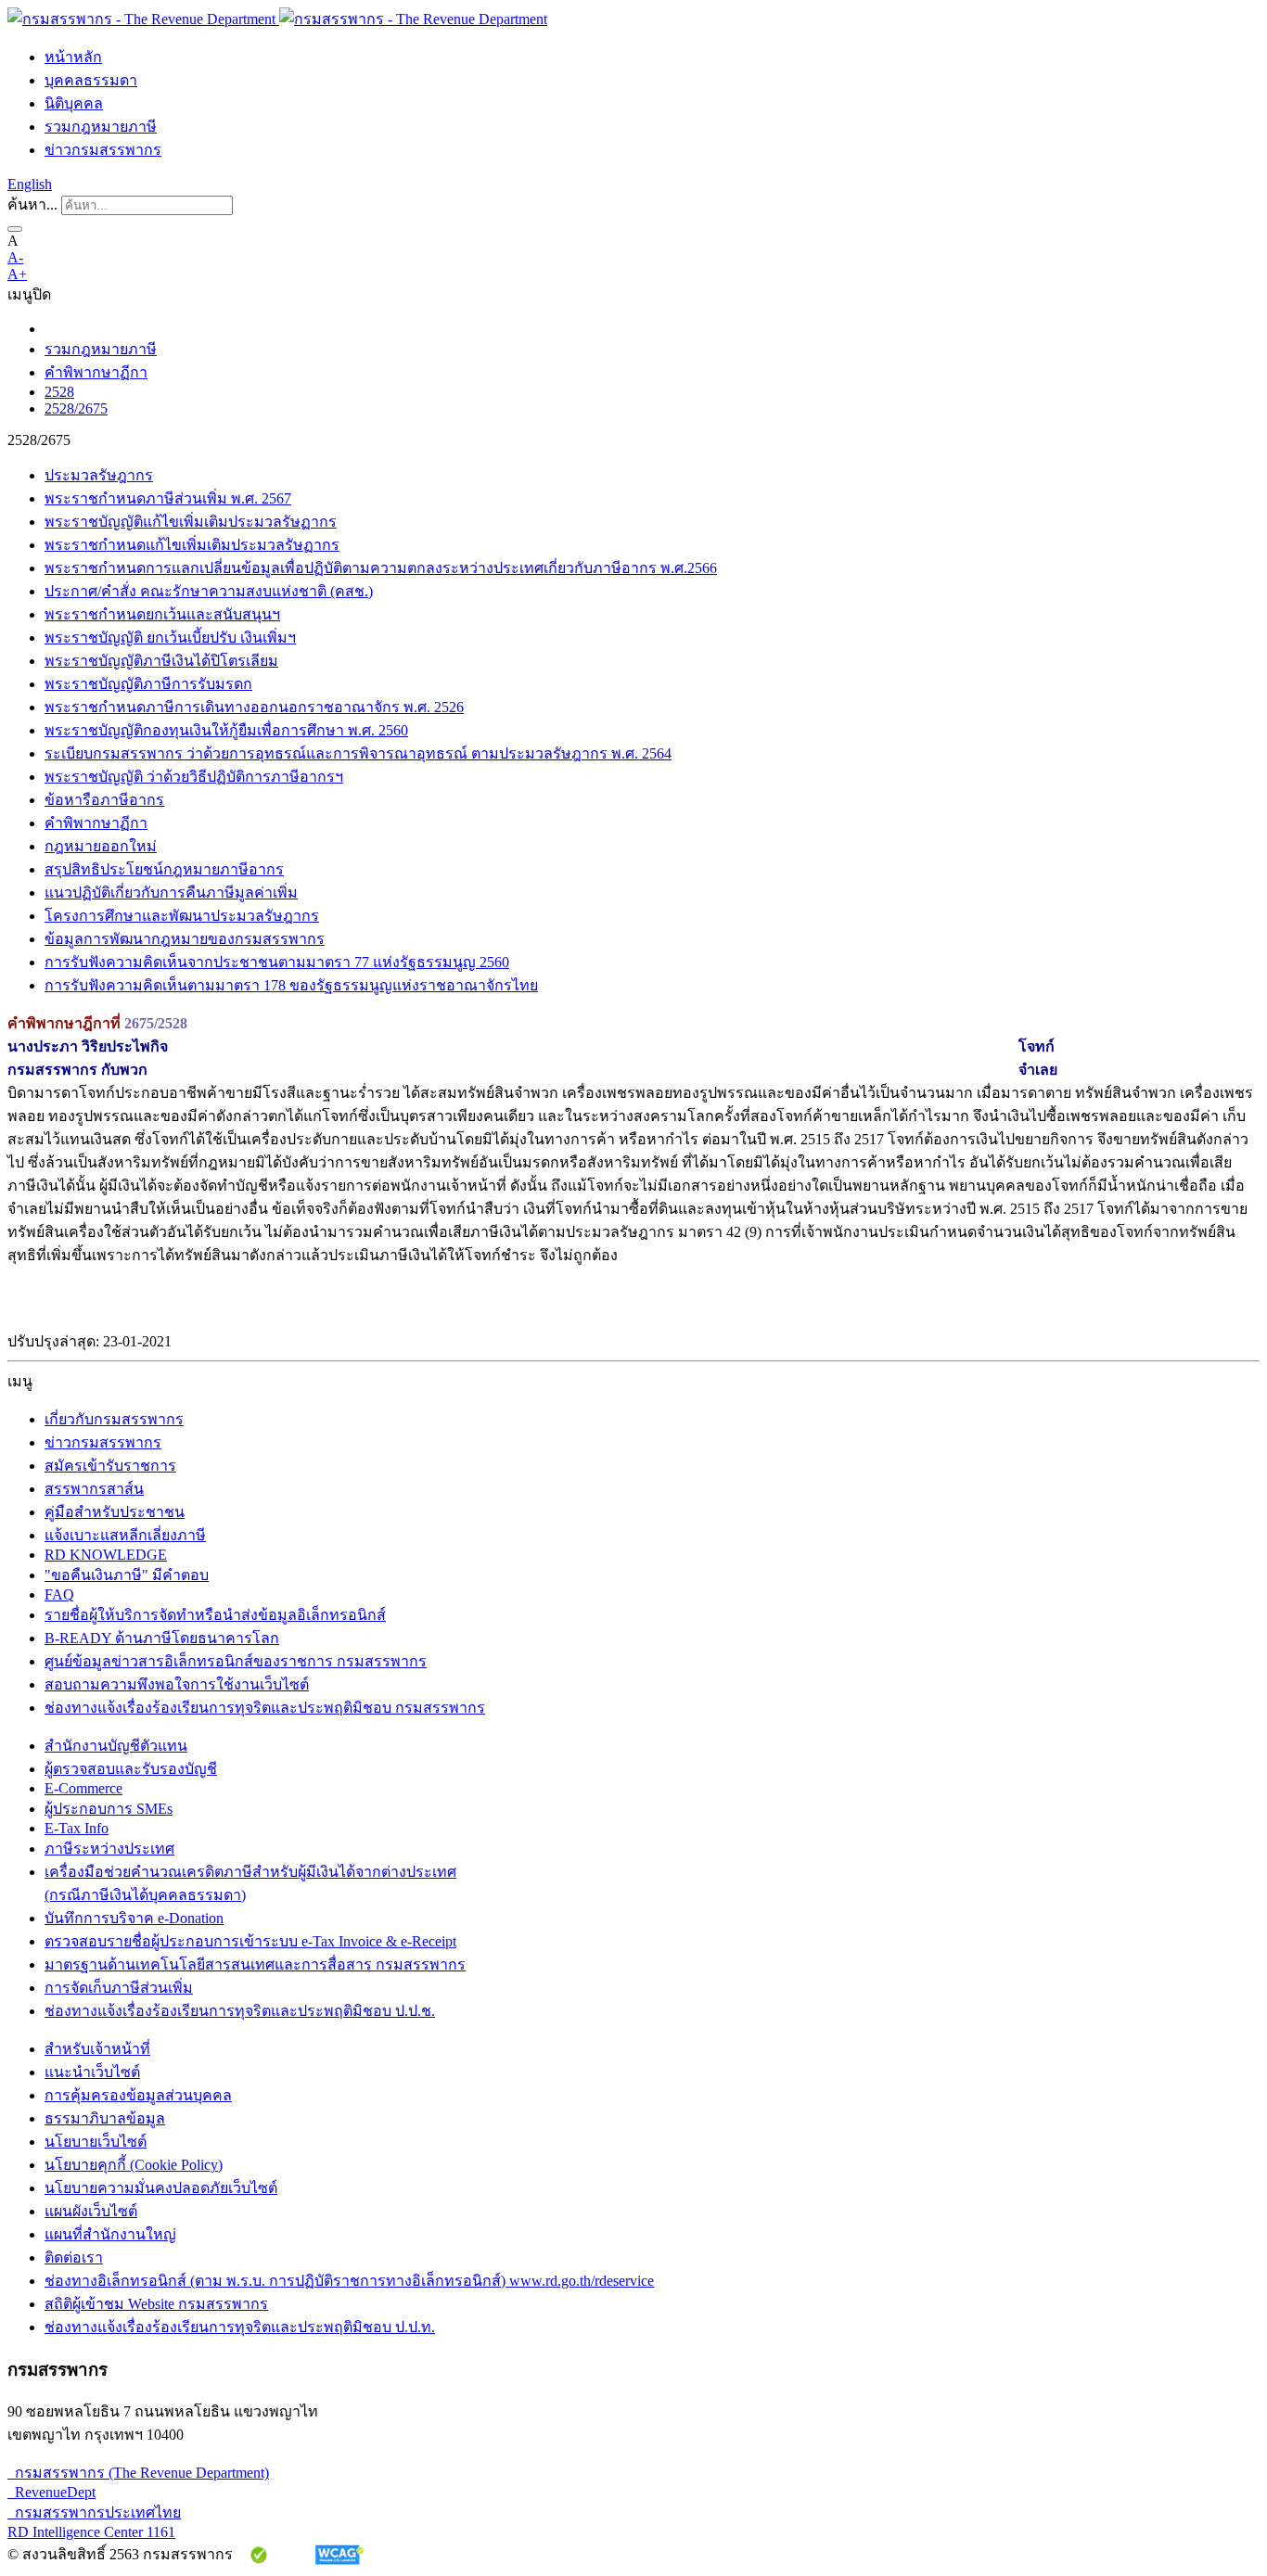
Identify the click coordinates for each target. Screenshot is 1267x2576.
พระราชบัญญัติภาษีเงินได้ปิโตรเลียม (161, 661)
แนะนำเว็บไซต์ (92, 2072)
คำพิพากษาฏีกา (96, 372)
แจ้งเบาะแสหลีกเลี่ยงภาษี (125, 1535)
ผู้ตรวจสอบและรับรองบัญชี (131, 1769)
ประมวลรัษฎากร (99, 475)
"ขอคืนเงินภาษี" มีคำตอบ (127, 1575)
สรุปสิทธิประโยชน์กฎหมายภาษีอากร (164, 869)
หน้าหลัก (73, 57)
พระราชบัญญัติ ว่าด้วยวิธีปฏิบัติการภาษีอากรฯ (194, 777)
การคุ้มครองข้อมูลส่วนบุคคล (138, 2095)
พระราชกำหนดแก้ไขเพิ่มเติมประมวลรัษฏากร (192, 545)
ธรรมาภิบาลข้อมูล (105, 2118)
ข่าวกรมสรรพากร (103, 150)
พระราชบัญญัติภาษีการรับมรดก (148, 684)
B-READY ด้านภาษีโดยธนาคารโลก (162, 1638)
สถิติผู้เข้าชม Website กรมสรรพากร (156, 2304)
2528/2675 (76, 408)
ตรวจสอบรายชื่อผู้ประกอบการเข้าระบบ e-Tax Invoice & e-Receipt (250, 1941)
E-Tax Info (77, 1828)
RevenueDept (51, 2492)
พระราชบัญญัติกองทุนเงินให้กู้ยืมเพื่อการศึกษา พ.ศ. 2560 (226, 730)
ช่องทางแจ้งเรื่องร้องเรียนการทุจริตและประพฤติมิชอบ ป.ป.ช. (240, 2011)
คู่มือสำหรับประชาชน (115, 1512)
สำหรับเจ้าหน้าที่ (97, 2049)
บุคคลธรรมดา (91, 80)
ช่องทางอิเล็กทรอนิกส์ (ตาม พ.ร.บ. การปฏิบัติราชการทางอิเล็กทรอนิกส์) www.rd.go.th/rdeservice (349, 2281)
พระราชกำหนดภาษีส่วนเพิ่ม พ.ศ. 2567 (168, 498)
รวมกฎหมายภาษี (101, 127)
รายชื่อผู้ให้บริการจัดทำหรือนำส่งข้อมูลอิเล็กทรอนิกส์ (215, 1615)
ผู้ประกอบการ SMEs (109, 1809)
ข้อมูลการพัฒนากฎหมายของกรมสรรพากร (185, 939)
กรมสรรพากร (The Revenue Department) (138, 2473)
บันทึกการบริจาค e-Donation (134, 1918)
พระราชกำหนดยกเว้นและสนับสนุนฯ (162, 614)
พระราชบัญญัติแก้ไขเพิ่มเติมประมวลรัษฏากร (191, 522)
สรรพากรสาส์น (94, 1489)
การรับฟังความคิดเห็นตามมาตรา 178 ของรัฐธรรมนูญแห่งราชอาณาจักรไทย (291, 985)
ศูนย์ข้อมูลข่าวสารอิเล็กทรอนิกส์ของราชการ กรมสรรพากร (236, 1661)
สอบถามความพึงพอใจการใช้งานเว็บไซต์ (177, 1684)
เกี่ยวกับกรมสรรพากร (114, 1419)
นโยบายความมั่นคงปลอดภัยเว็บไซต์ (161, 2188)
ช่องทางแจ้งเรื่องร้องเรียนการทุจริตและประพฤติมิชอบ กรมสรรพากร (265, 1708)
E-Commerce (83, 1788)
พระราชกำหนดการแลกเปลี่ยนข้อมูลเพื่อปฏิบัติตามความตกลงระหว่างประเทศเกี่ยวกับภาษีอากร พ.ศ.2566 (381, 568)
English (30, 184)
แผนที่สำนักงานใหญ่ (110, 2234)
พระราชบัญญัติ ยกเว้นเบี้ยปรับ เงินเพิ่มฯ (170, 638)
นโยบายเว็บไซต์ (96, 2142)
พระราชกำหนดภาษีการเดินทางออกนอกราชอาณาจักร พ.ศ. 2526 (254, 707)
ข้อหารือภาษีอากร (104, 800)
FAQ (59, 1594)
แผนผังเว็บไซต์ (91, 2211)
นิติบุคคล (74, 103)
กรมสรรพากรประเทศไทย (94, 2512)
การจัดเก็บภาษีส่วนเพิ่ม (119, 1988)
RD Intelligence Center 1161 (91, 2532)
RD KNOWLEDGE (106, 1555)
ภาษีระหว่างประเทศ (109, 1849)
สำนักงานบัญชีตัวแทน (116, 1746)
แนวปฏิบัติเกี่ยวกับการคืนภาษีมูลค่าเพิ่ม (171, 893)
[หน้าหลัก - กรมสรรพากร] (277, 19)
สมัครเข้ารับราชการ (110, 1466)
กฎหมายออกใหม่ (101, 846)
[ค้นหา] (15, 229)
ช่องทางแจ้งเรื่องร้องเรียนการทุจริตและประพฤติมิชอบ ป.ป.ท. (240, 2327)
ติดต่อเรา (74, 2257)
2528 (59, 392)
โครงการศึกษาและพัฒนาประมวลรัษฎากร (182, 916)
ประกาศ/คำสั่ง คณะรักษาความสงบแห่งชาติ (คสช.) (209, 591)
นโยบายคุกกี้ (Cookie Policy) (134, 2165)
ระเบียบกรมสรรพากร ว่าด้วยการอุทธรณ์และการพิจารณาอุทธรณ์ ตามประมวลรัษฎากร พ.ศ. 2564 (358, 753)
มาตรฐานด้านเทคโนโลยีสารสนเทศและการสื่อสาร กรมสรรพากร (255, 1964)
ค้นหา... (32, 204)
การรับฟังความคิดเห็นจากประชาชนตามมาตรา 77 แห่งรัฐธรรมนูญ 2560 (277, 962)
